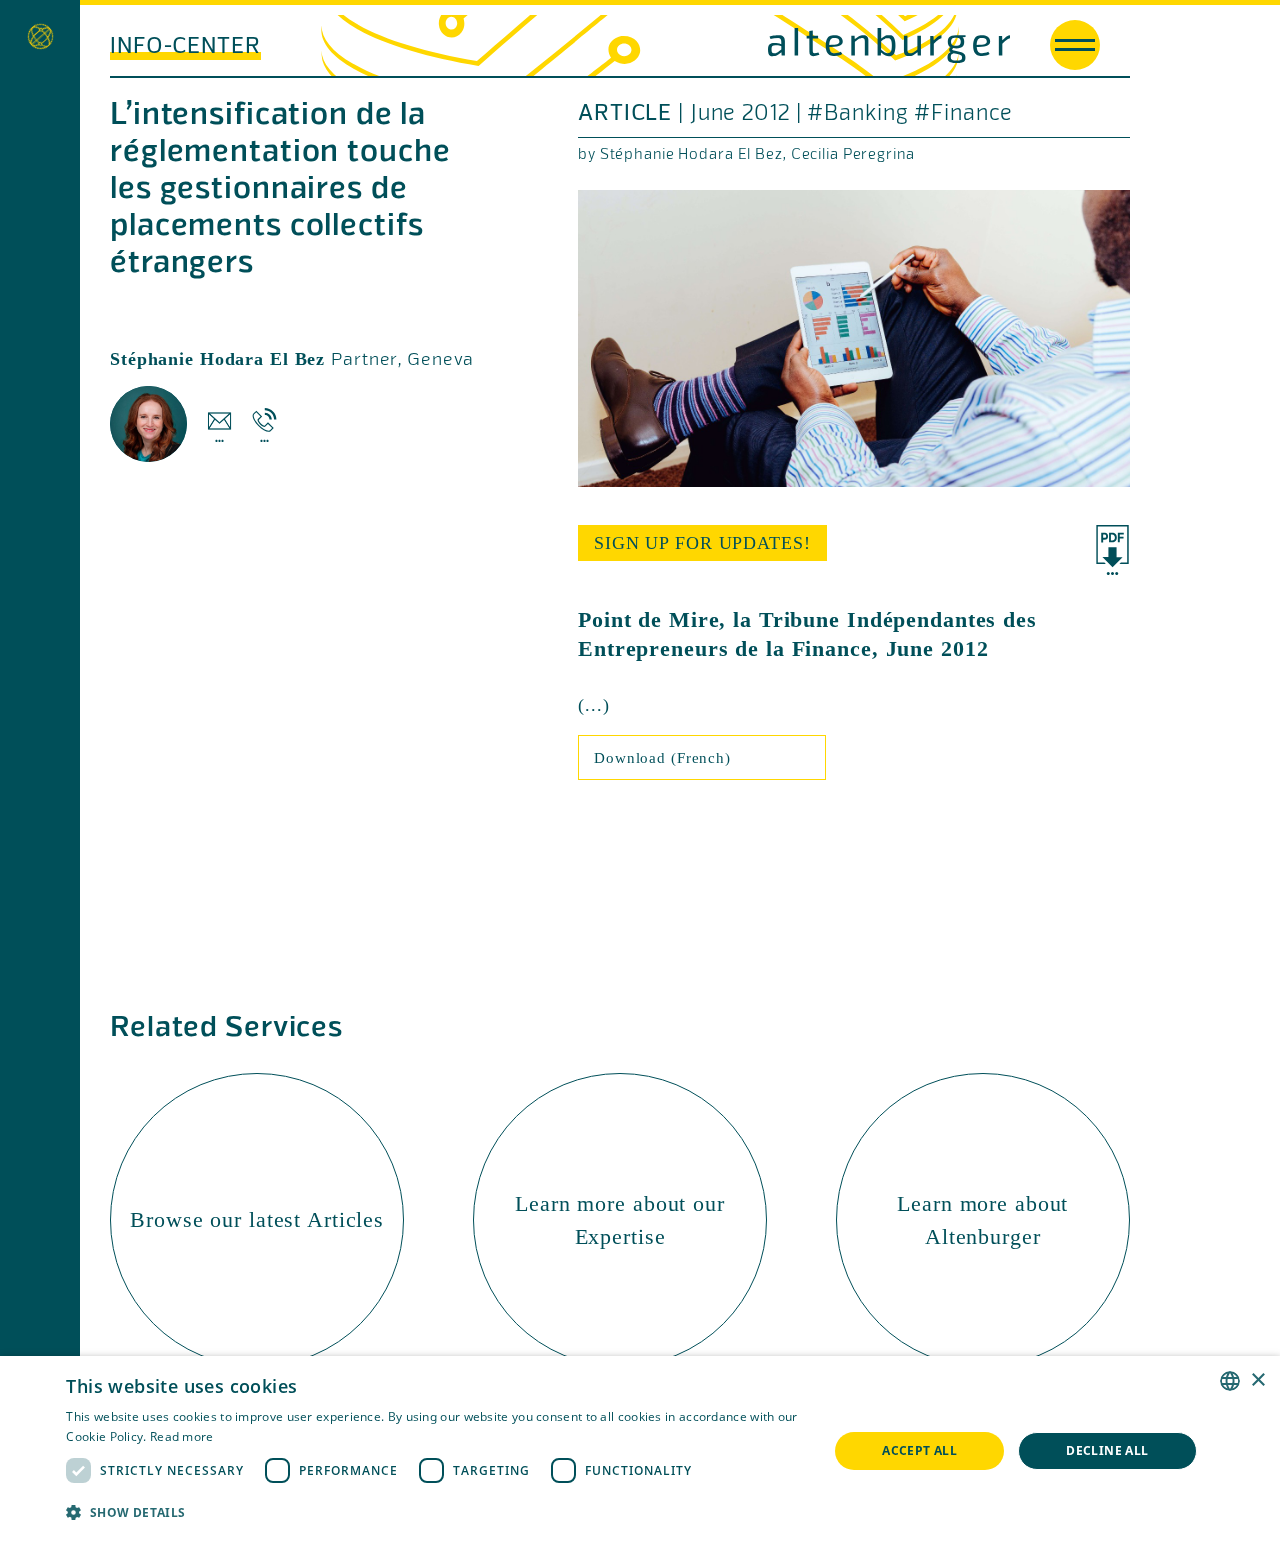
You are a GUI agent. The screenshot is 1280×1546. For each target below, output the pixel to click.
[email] (219, 424)
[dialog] (640, 1451)
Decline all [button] (1107, 1450)
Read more (182, 1436)
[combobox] (1230, 1381)
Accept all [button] (919, 1450)
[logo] (825, 45)
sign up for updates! (702, 543)
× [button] (1257, 1380)
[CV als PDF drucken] (1112, 550)
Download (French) (662, 757)
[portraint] (148, 424)
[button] (435, 1512)
